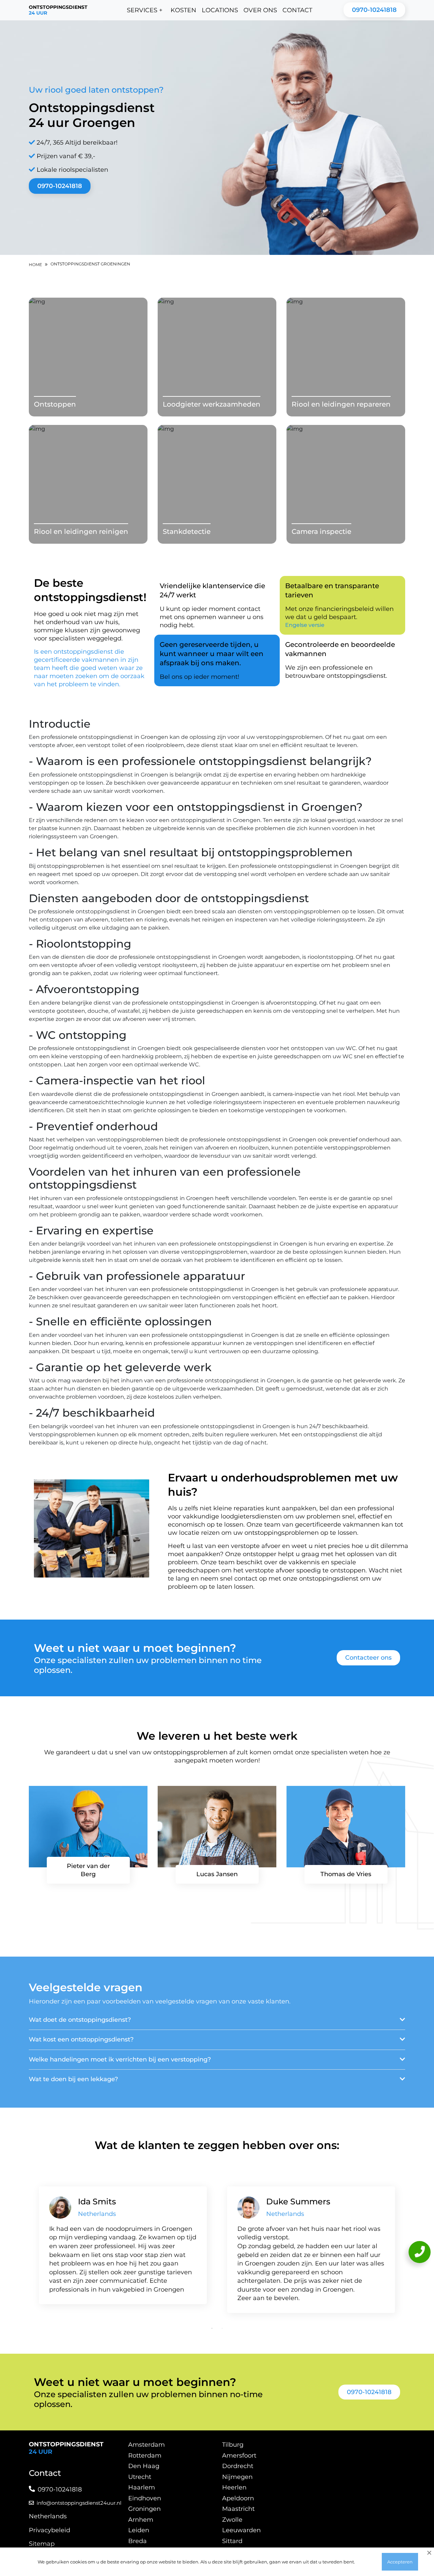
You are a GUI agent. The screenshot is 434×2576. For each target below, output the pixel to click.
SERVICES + (145, 10)
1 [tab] (212, 2328)
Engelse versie (305, 625)
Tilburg (233, 2445)
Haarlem (142, 2487)
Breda (137, 2541)
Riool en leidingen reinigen (81, 531)
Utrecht (140, 2477)
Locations (220, 10)
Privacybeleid (50, 2530)
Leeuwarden (241, 2530)
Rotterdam (145, 2456)
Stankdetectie (187, 531)
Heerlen (234, 2487)
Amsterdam (146, 2445)
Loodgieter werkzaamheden (212, 404)
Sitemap (42, 2544)
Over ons (260, 10)
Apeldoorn (238, 2498)
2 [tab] (222, 2328)
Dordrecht (238, 2466)
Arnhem (141, 2520)
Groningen (144, 2509)
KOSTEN (183, 10)
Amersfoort (239, 2456)
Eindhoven (145, 2498)
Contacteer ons (368, 1658)
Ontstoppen (55, 404)
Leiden (139, 2530)
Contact (297, 10)
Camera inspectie (321, 531)
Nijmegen (237, 2477)
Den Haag (144, 2466)
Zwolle (232, 2520)
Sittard (232, 2541)
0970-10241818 (374, 10)
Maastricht (238, 2509)
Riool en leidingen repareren (341, 404)
